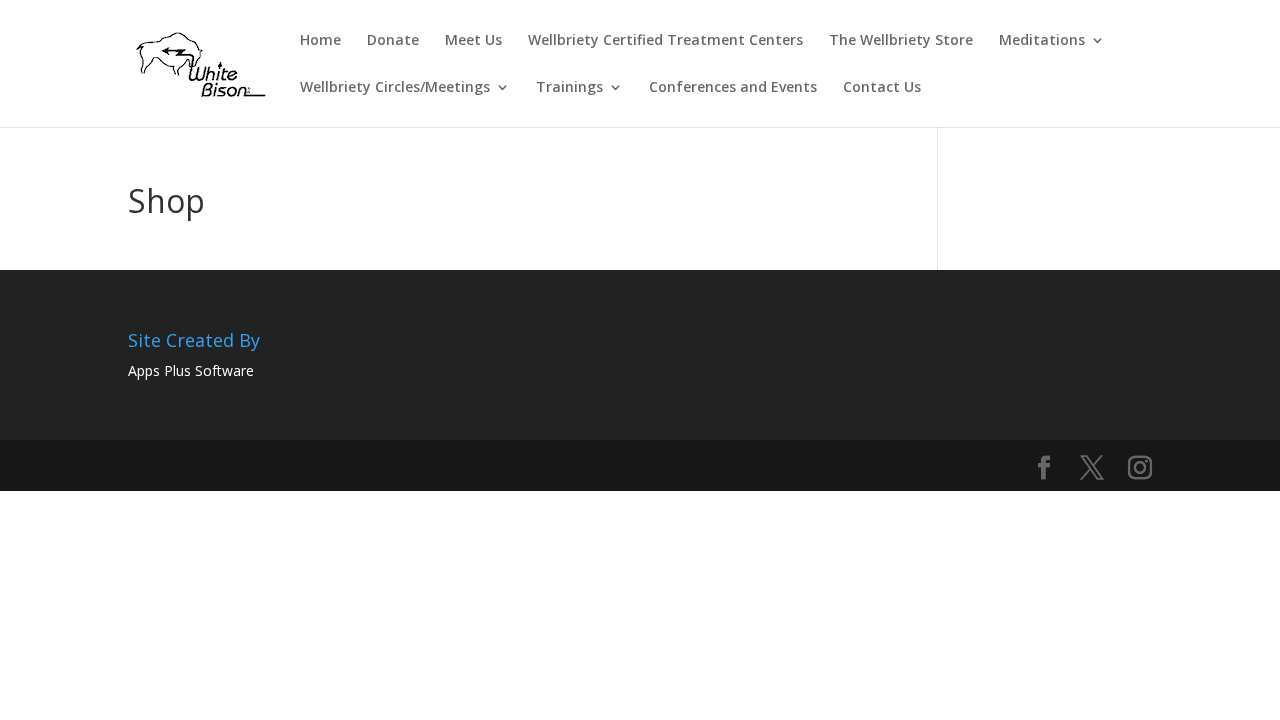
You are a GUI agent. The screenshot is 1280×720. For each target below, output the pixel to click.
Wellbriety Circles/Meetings (395, 88)
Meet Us (473, 41)
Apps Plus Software (191, 370)
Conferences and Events (733, 88)
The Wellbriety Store (901, 41)
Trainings (569, 88)
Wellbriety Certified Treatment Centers (665, 41)
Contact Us (882, 88)
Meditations (1042, 41)
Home (320, 41)
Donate (393, 41)
